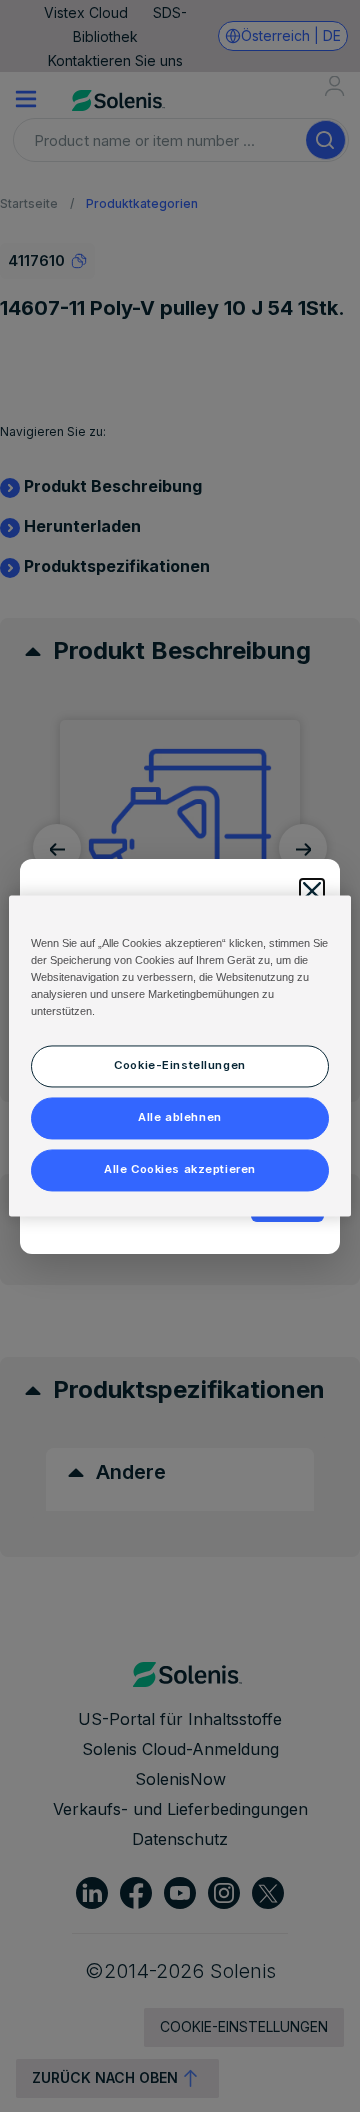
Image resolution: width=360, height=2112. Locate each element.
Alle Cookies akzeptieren (180, 1170)
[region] (180, 1055)
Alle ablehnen (179, 1118)
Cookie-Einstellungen (179, 1066)
